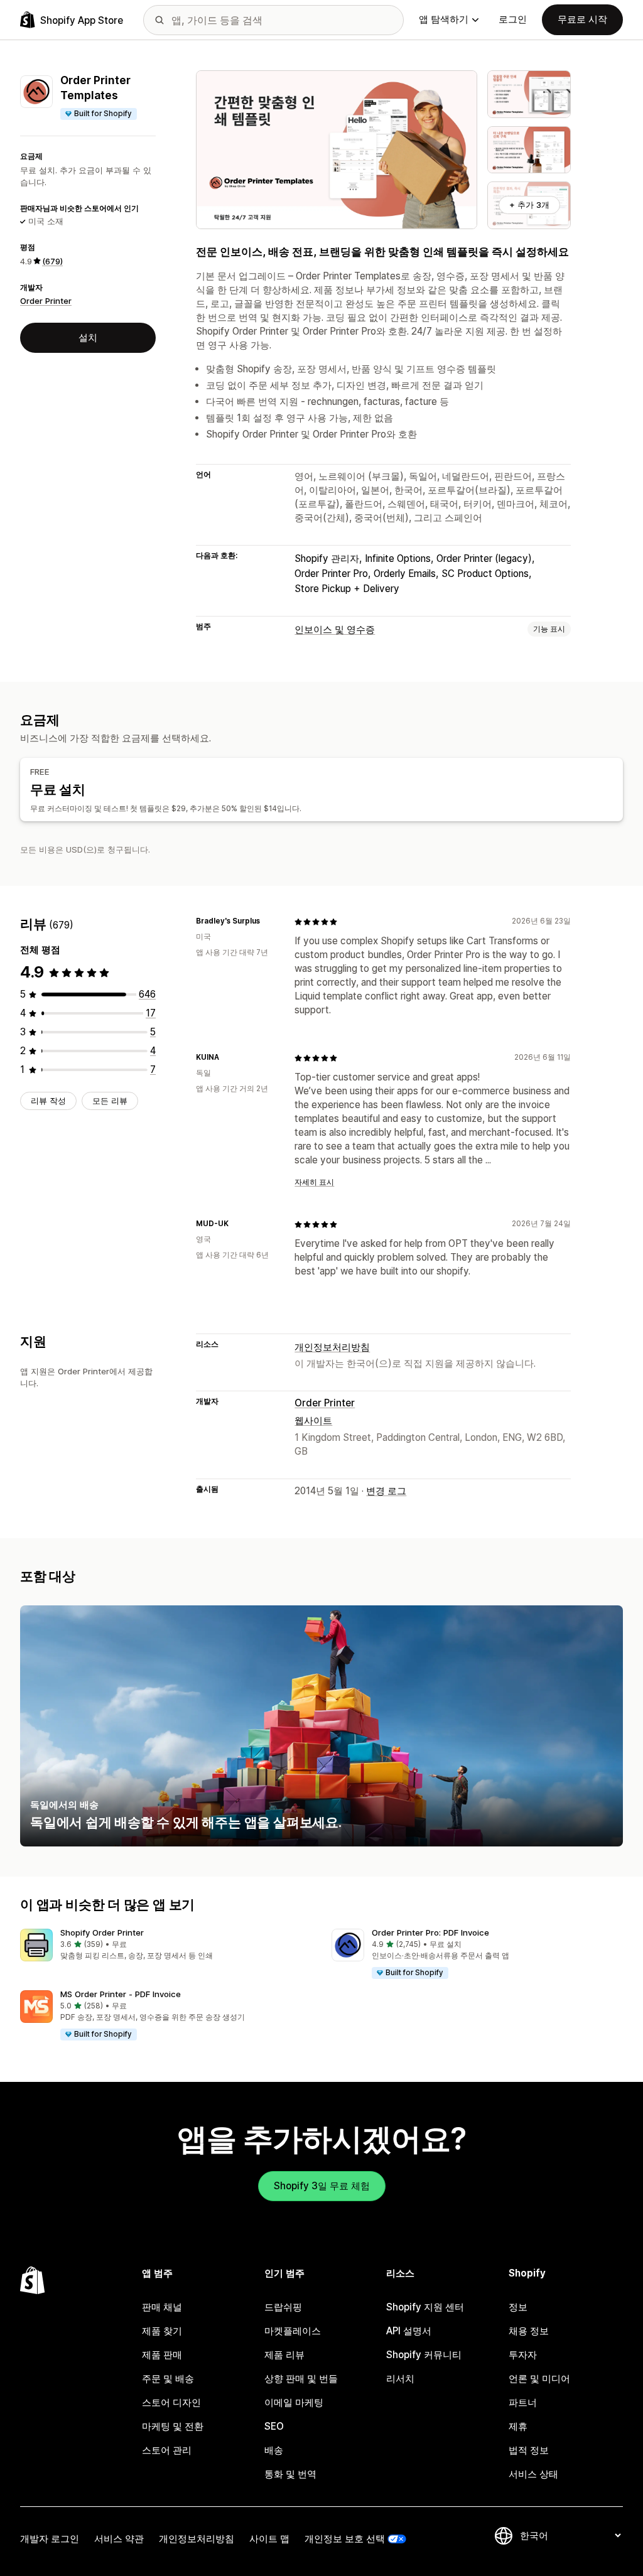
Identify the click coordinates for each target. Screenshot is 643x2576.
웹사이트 (313, 1420)
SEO (274, 2426)
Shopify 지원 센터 (425, 2307)
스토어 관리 (167, 2450)
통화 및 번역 (290, 2474)
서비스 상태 (533, 2474)
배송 (274, 2450)
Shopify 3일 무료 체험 (322, 2186)
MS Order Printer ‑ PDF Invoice (121, 1994)
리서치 (400, 2379)
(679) (52, 261)
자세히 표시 (314, 1182)
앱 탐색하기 (444, 19)
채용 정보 (529, 2331)
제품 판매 (162, 2355)
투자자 (523, 2355)
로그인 (513, 19)
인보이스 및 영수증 (335, 629)
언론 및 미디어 (539, 2379)
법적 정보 (529, 2450)
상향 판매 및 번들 (301, 2379)
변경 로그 (386, 1491)
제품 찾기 (162, 2331)
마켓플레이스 (293, 2331)
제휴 (518, 2426)
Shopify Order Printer (102, 1932)
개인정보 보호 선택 (345, 2539)
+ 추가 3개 (529, 205)
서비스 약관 (119, 2539)
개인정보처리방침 (332, 1347)
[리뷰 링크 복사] (267, 922)
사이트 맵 (269, 2539)
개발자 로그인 (50, 2539)
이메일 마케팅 (294, 2402)
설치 (88, 337)
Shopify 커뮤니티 (424, 2355)
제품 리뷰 (284, 2355)
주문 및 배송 (168, 2379)
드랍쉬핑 (283, 2307)
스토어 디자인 (171, 2402)
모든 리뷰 (110, 1101)
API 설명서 (409, 2331)
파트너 (523, 2402)
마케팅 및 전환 (173, 2426)
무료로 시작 (582, 19)
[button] (166, 1945)
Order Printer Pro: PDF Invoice (430, 1932)
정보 (518, 2307)
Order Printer (46, 301)
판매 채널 (162, 2307)
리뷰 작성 (48, 1101)
